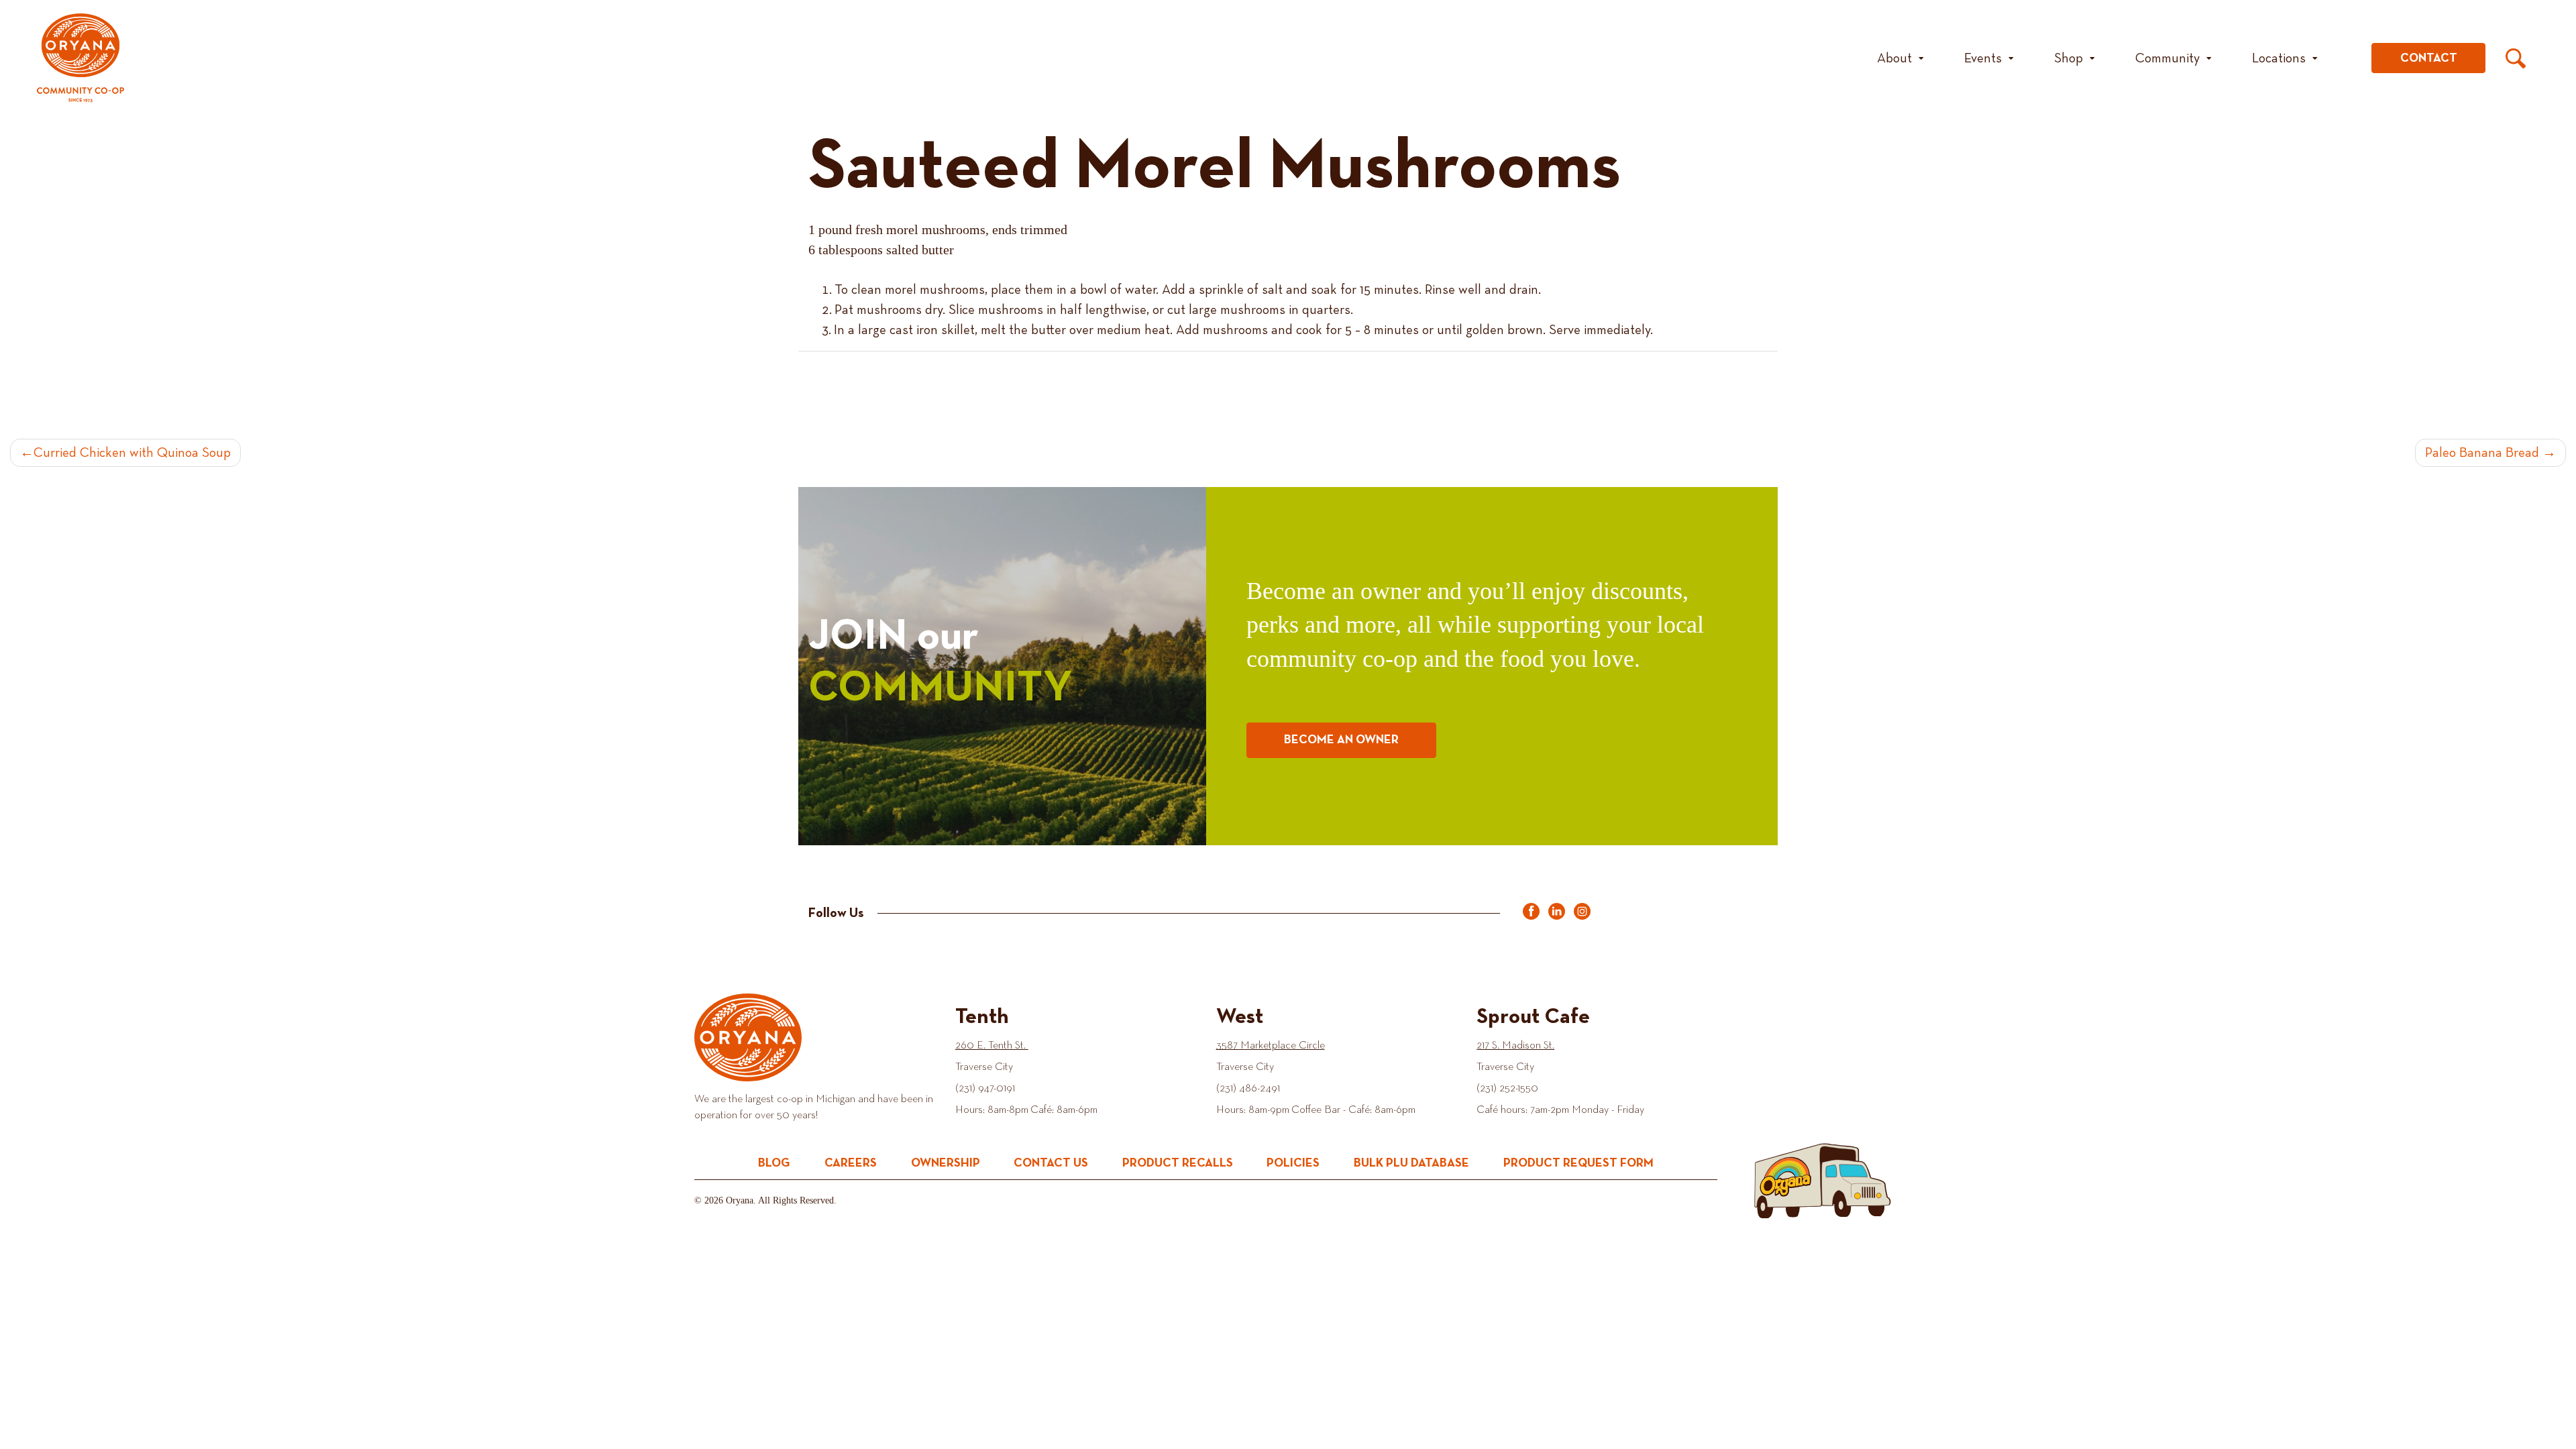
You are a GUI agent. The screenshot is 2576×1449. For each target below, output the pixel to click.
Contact (2429, 58)
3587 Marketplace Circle (1271, 1046)
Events (1983, 58)
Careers (851, 1163)
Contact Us (1051, 1163)
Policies (1293, 1163)
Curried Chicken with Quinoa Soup (132, 453)
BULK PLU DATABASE (1411, 1163)
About (1894, 58)
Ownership (946, 1163)
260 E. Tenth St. (992, 1046)
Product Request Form (1578, 1163)
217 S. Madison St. (1515, 1046)
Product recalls (1178, 1163)
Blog (774, 1163)
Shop (2069, 58)
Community (2167, 58)
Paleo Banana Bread (2482, 453)
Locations (2279, 58)
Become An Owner (1341, 740)
